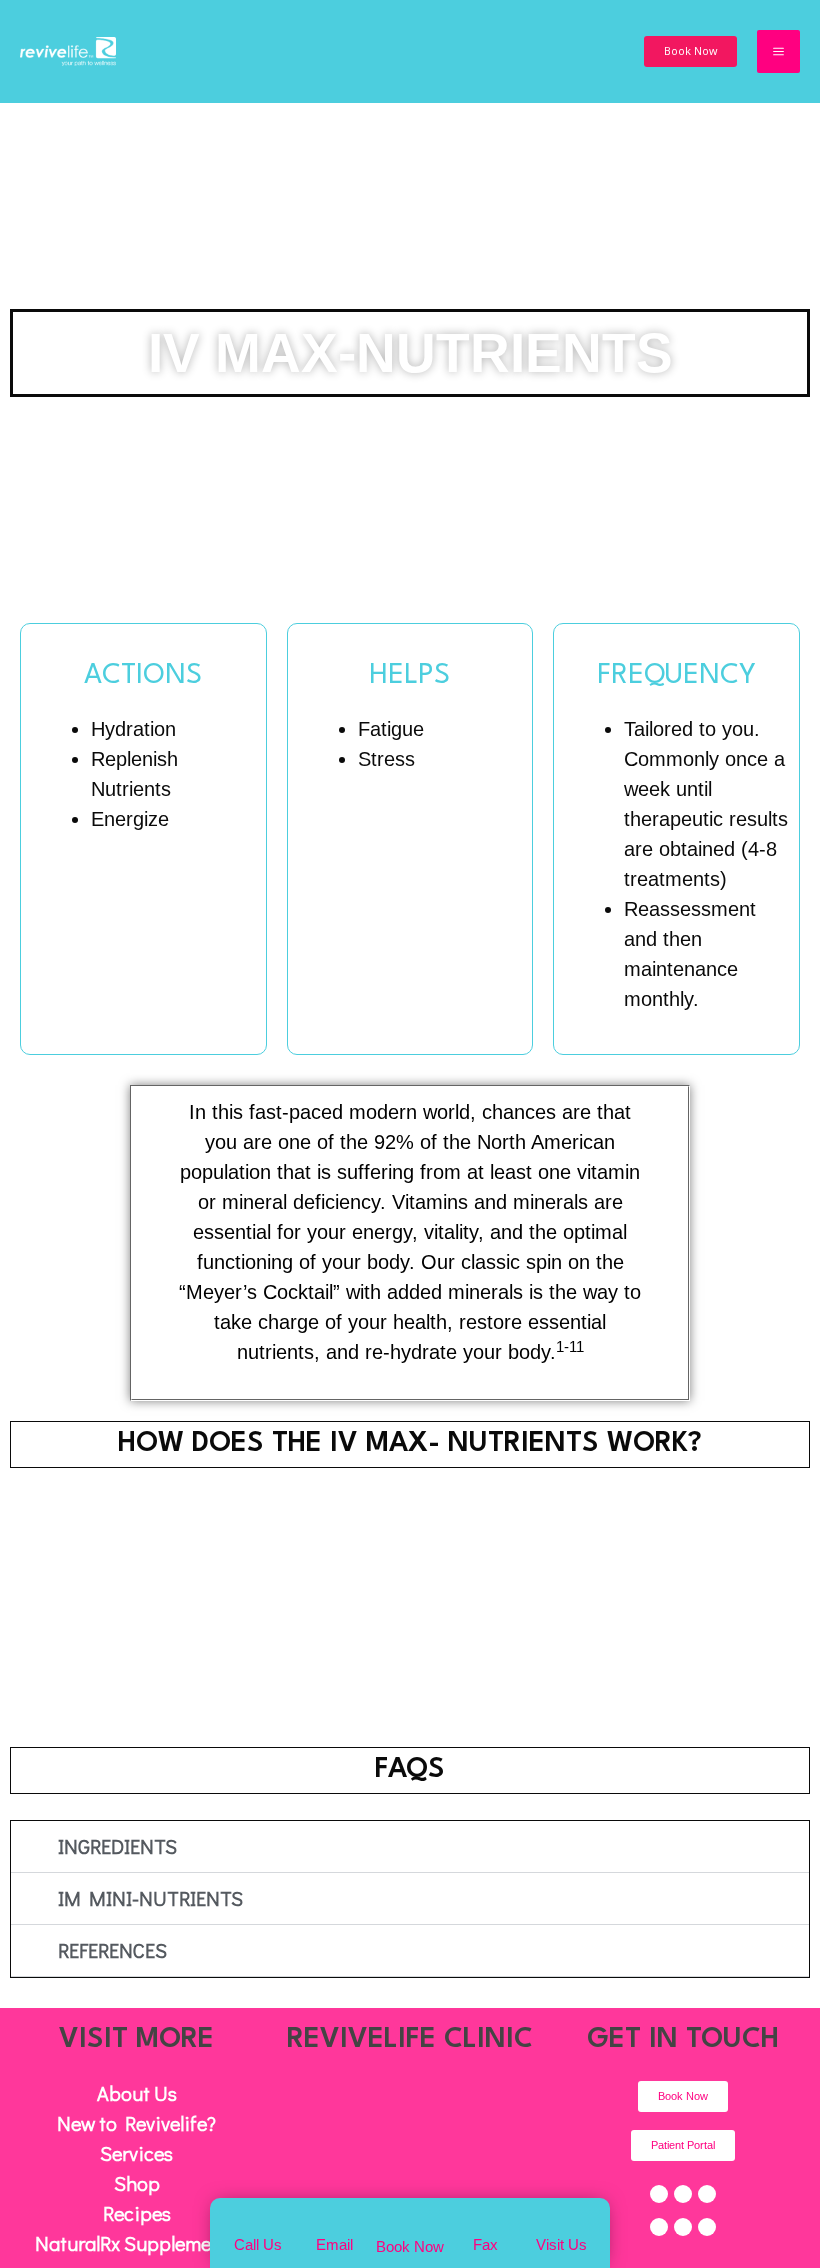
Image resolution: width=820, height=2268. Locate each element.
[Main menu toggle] (778, 51)
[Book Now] (410, 2218)
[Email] (334, 2218)
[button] (690, 51)
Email (334, 2244)
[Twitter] (683, 2194)
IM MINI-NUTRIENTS (150, 1898)
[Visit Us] (561, 2218)
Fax (485, 2244)
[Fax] (485, 2218)
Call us (258, 2244)
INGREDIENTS (117, 1846)
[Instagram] (659, 2227)
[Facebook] (659, 2194)
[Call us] (258, 2218)
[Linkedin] (683, 2227)
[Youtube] (707, 2194)
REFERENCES (112, 1950)
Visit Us (561, 2244)
